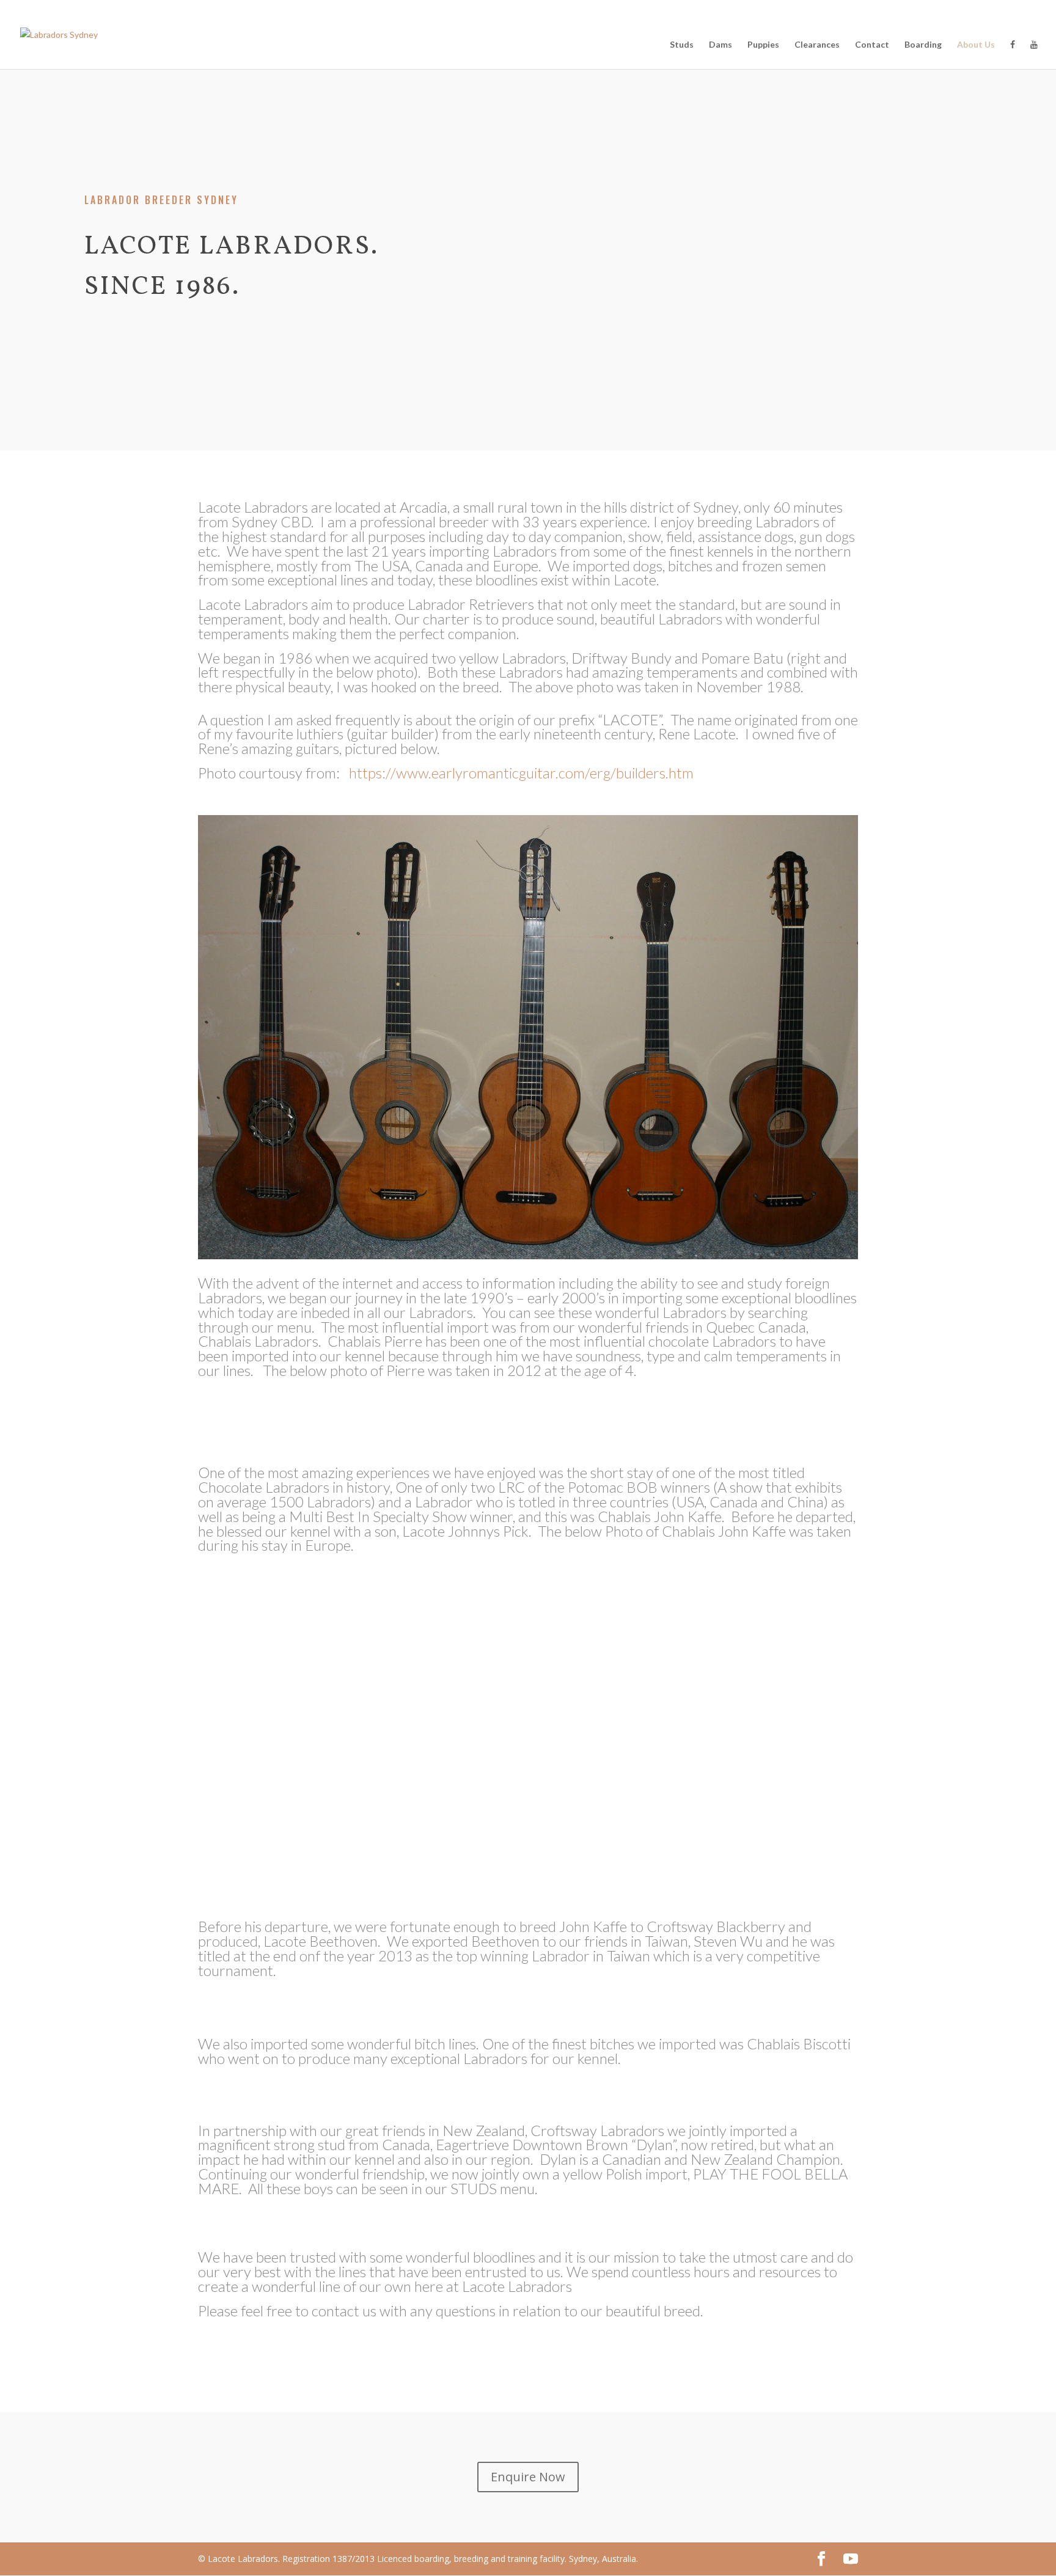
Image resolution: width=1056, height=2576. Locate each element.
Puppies (763, 45)
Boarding (923, 45)
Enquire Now (528, 2477)
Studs (682, 45)
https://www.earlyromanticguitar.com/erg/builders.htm (521, 773)
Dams (721, 45)
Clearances (817, 45)
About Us (976, 45)
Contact (872, 45)
